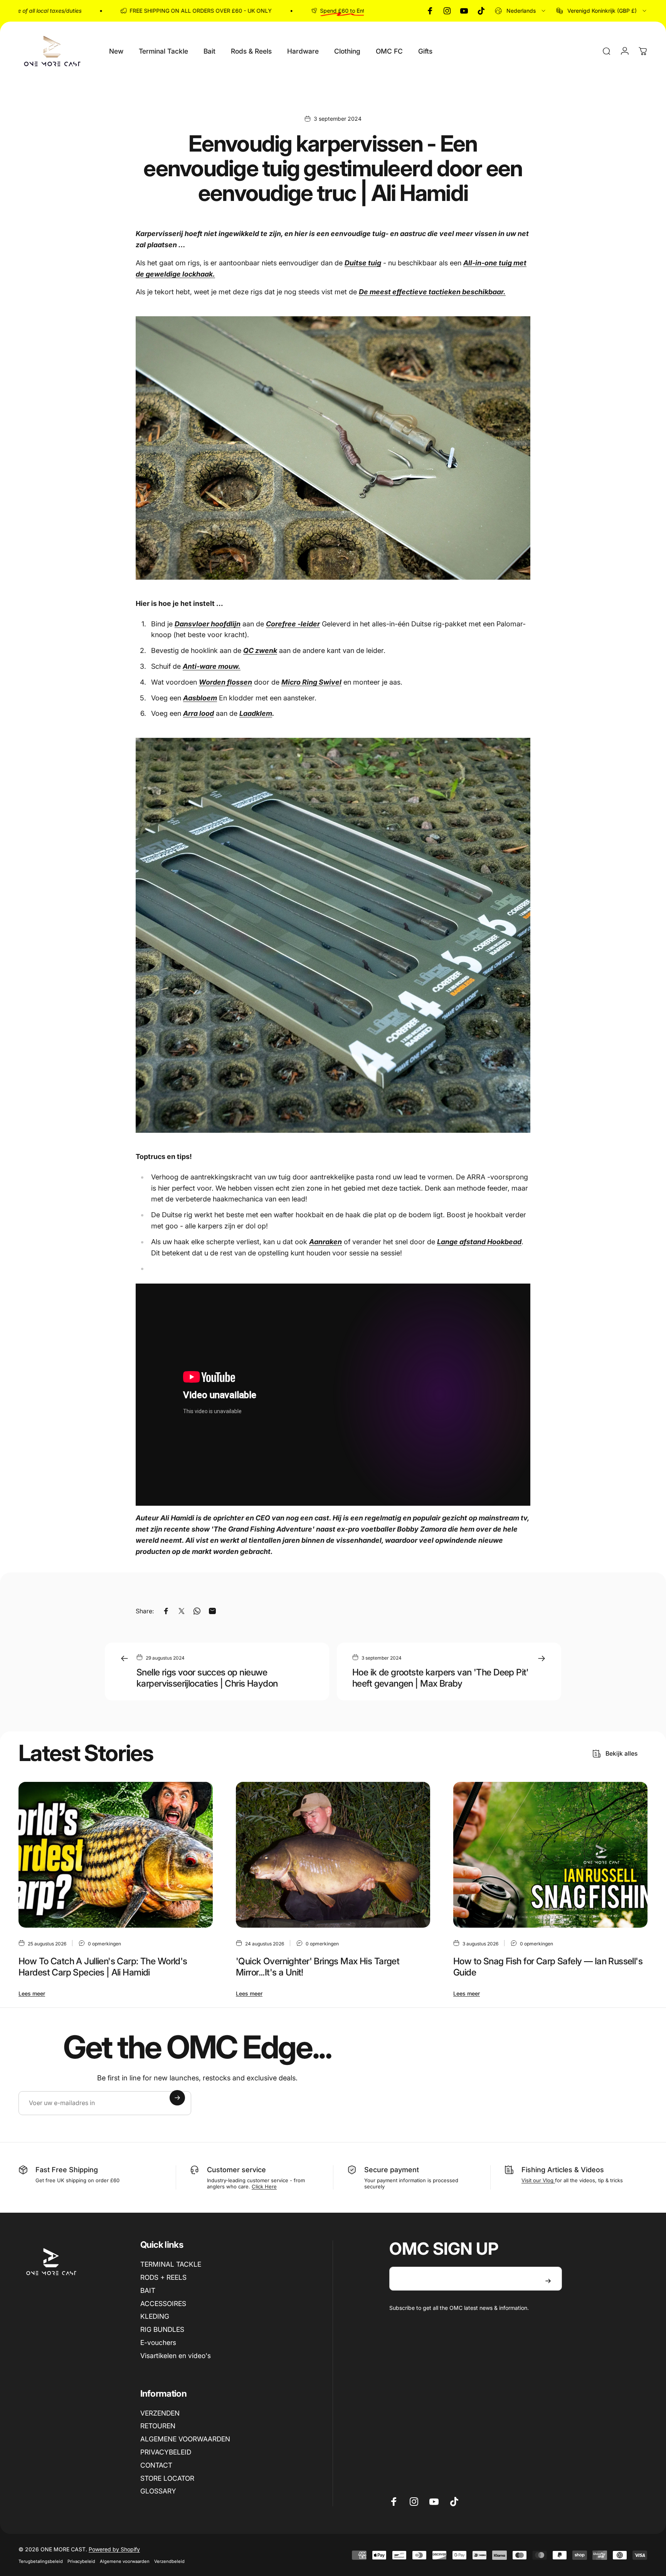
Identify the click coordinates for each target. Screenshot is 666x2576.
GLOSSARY (158, 2491)
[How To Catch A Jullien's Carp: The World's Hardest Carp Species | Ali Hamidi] (116, 1855)
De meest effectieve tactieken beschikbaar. (432, 292)
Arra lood (198, 713)
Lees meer (32, 1993)
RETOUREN (158, 2426)
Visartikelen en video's (176, 2356)
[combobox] (521, 11)
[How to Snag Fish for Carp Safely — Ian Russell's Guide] (550, 1855)
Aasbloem (200, 698)
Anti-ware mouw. (212, 666)
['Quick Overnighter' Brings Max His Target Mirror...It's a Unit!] (333, 1855)
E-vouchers (158, 2342)
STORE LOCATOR (167, 2478)
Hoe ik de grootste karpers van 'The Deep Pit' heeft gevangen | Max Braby (441, 1678)
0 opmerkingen (104, 1943)
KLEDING (155, 2316)
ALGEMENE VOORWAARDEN (185, 2439)
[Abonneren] (177, 2098)
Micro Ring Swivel (311, 682)
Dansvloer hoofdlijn (208, 624)
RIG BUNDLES (162, 2329)
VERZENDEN (160, 2413)
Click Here (264, 2186)
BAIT (148, 2290)
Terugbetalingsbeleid (41, 2561)
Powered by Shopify (114, 2549)
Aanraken (325, 1242)
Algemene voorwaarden (125, 2561)
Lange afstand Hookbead (479, 1242)
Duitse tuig (363, 263)
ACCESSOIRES (163, 2304)
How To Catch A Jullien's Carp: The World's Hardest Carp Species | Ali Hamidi (103, 1967)
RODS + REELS (163, 2277)
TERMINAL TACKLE (171, 2264)
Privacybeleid (81, 2561)
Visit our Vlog (538, 2180)
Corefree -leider (293, 624)
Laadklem (256, 713)
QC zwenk (260, 650)
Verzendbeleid (169, 2561)
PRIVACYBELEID (166, 2452)
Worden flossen (225, 682)
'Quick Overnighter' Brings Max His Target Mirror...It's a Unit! (318, 1967)
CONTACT (156, 2465)
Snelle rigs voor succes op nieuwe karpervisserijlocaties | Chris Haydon (207, 1678)
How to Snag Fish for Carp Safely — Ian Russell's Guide (548, 1967)
